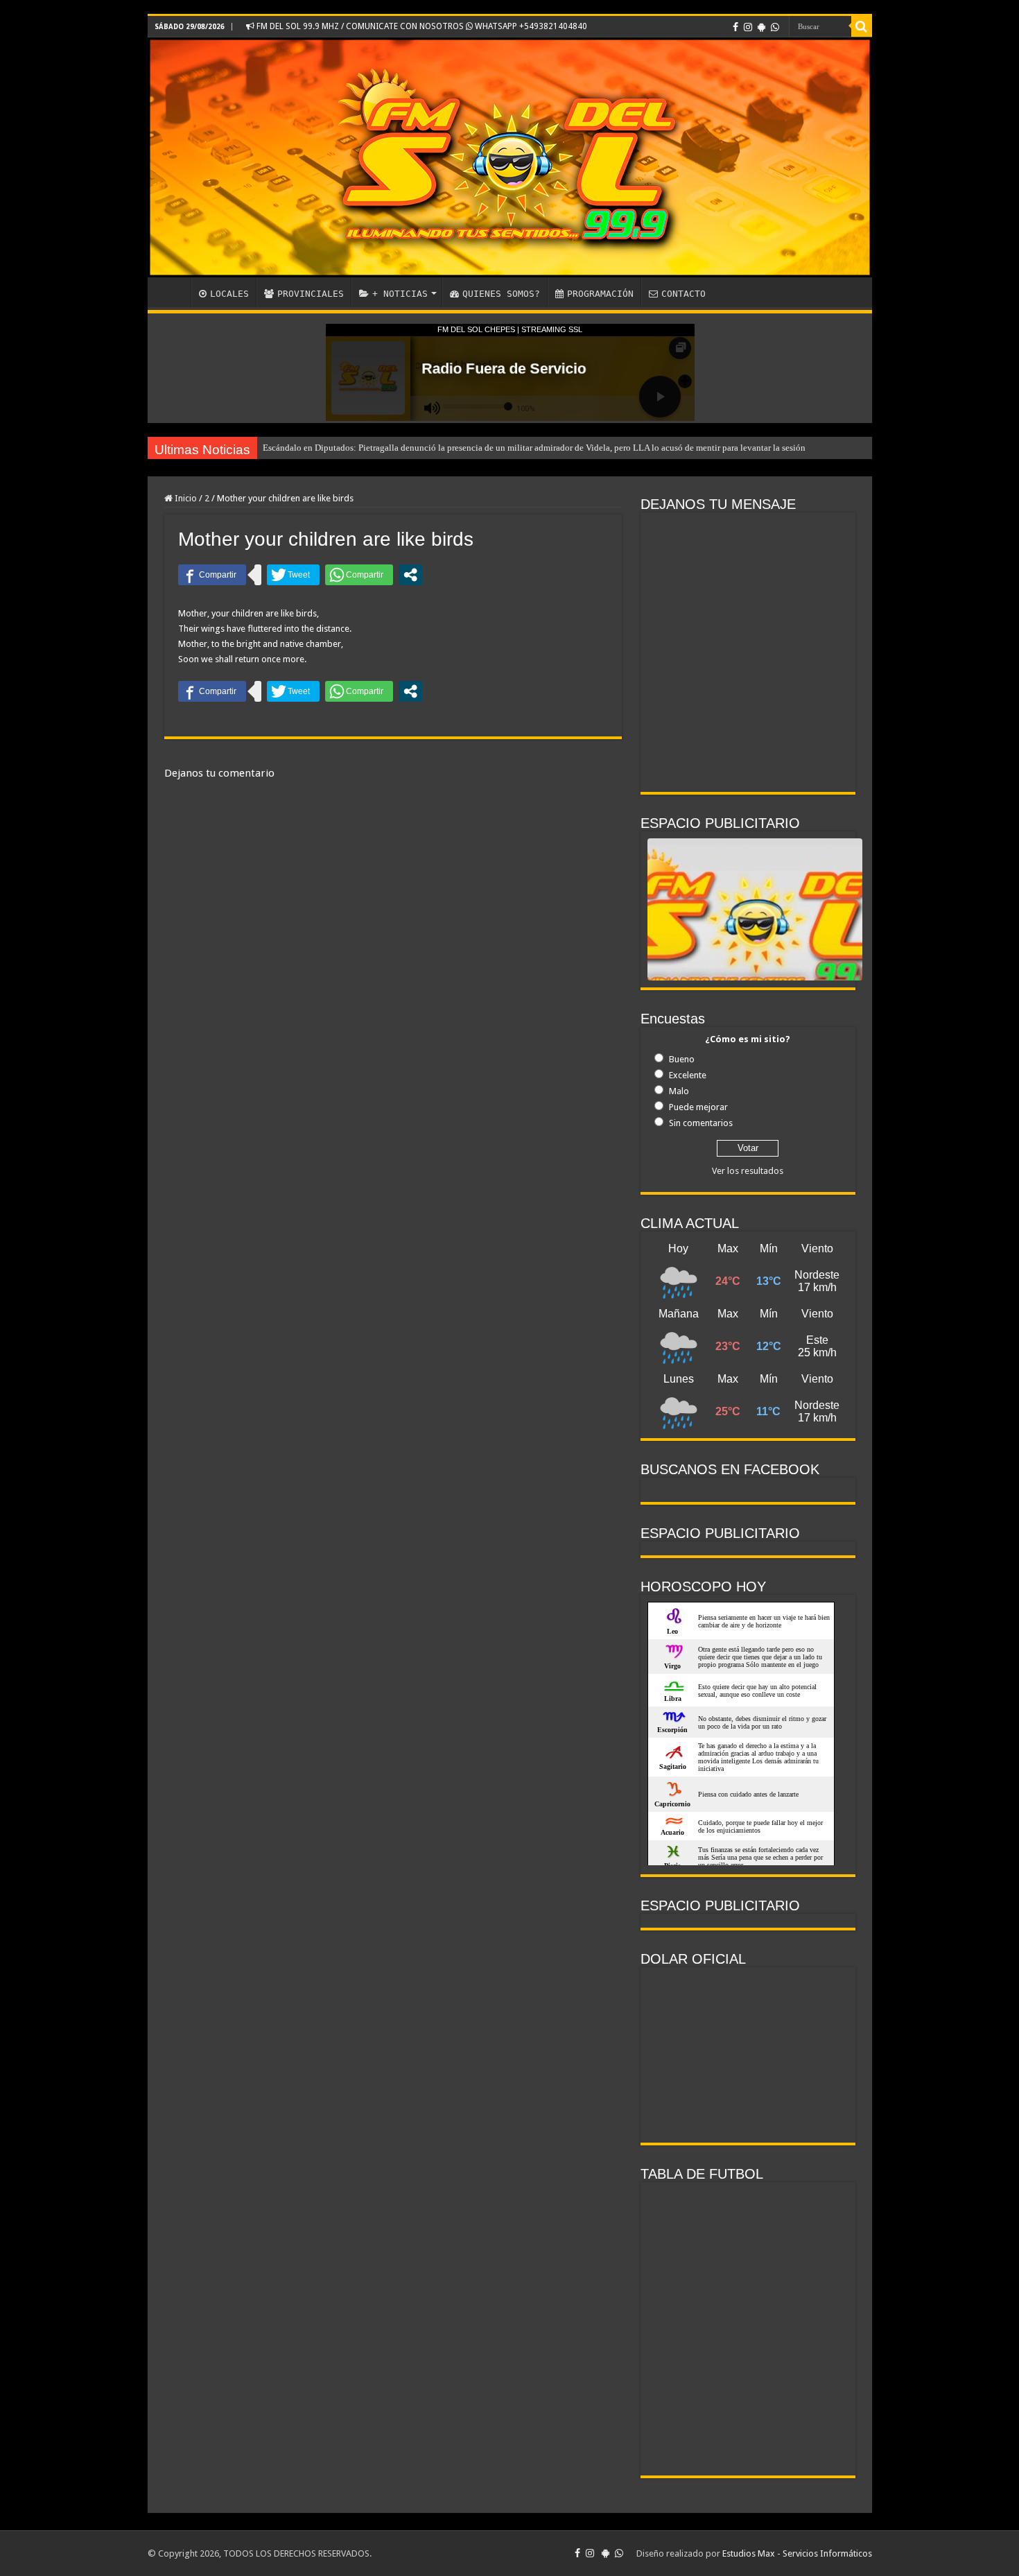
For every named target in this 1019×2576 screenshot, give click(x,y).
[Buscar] (862, 26)
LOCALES (229, 294)
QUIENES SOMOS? (501, 294)
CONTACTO (683, 294)
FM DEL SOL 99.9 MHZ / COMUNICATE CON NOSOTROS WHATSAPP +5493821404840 (421, 26)
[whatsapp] (775, 27)
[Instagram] (748, 27)
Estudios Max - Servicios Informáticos (797, 2553)
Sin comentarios (701, 1123)
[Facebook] (735, 27)
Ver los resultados (748, 1171)
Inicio (185, 498)
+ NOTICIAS (400, 294)
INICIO (173, 292)
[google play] (761, 27)
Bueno (682, 1059)
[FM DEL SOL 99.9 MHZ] (510, 157)
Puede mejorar (698, 1107)
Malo (679, 1091)
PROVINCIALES (311, 294)
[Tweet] (293, 575)
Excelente (688, 1075)
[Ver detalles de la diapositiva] (755, 949)
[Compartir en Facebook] (212, 575)
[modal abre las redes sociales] (410, 575)
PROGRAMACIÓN (600, 294)
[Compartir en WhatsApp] (359, 575)
